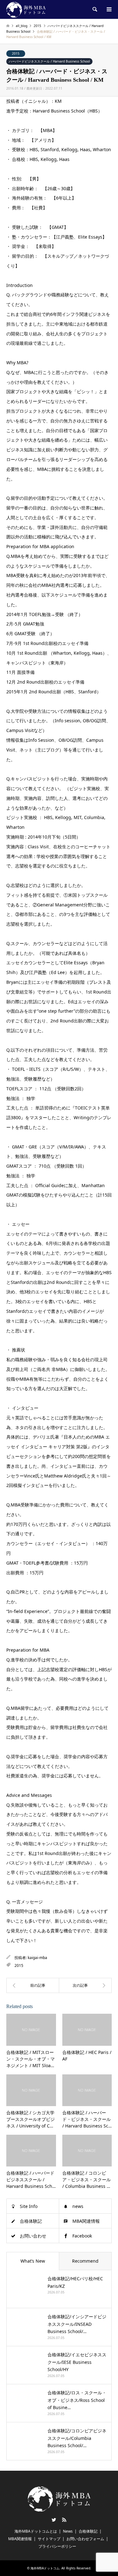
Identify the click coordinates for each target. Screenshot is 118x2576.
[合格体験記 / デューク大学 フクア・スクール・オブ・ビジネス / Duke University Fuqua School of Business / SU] (33, 1985)
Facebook (82, 2236)
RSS (64, 2520)
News (68, 2531)
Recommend (85, 2261)
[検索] (94, 9)
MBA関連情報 (86, 2221)
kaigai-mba (37, 1958)
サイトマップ (49, 2539)
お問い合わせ (33, 2236)
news (78, 2206)
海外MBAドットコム (45, 2568)
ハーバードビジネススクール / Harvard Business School (49, 61)
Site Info (29, 2206)
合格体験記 (31, 2221)
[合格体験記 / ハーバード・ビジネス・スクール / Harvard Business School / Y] (86, 1985)
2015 (16, 53)
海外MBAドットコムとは (36, 2531)
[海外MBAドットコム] (26, 9)
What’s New (33, 2261)
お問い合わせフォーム (85, 2539)
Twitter (54, 2520)
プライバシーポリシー (57, 2546)
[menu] (109, 9)
